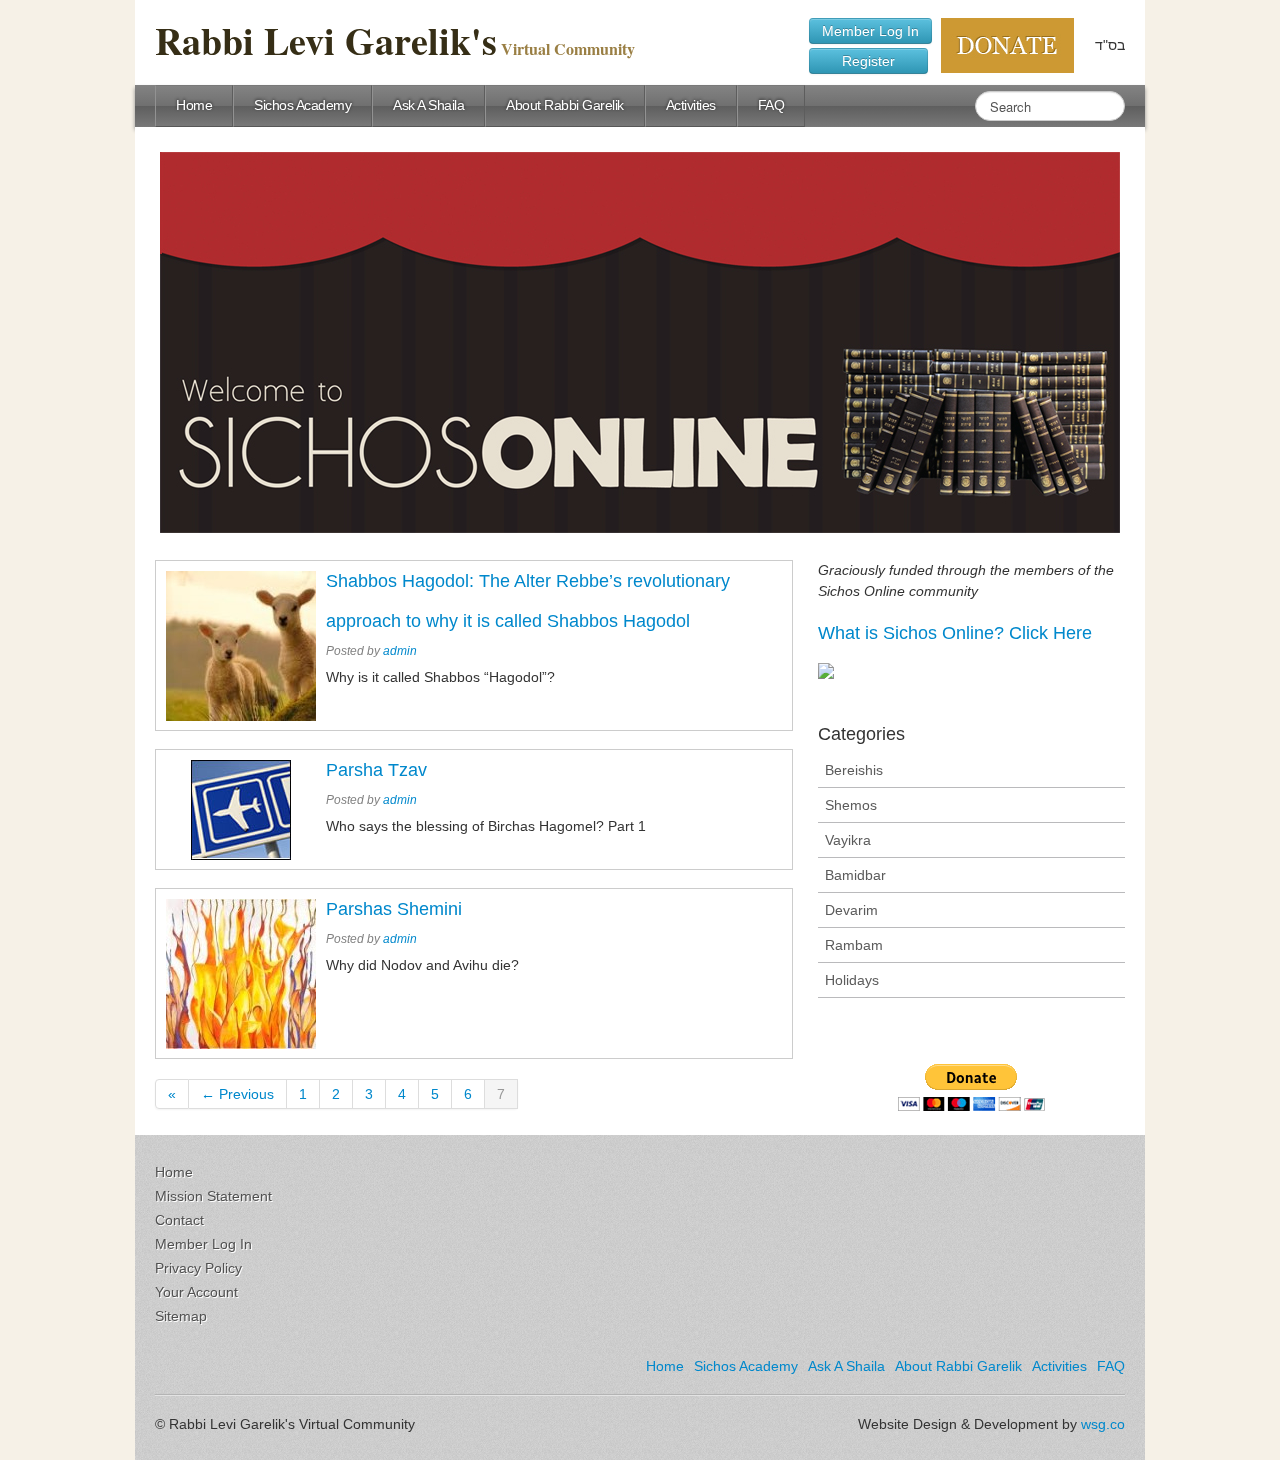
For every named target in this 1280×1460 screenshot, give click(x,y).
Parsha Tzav (376, 770)
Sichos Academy (302, 105)
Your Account (196, 1292)
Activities (691, 105)
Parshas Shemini (394, 909)
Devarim (851, 910)
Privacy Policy (198, 1268)
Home (194, 105)
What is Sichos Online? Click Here (955, 633)
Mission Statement (213, 1196)
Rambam (854, 945)
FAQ (771, 105)
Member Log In (870, 31)
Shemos (851, 805)
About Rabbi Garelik (565, 105)
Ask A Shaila (428, 105)
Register (868, 61)
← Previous (237, 1094)
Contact (179, 1220)
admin (400, 651)
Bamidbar (855, 875)
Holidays (852, 980)
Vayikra (848, 840)
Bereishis (854, 770)
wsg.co (1103, 1424)
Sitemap (181, 1316)
